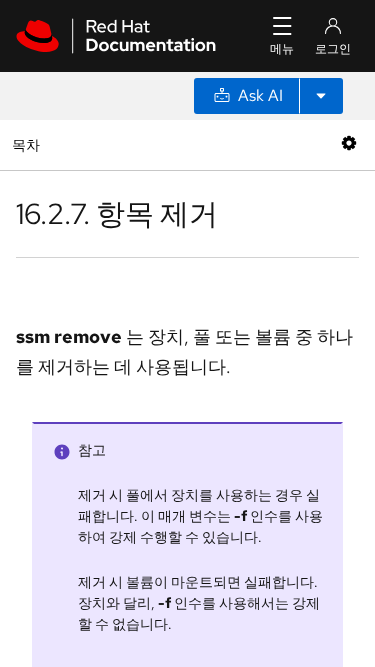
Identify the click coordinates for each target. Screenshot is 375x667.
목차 (28, 144)
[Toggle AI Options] (321, 96)
